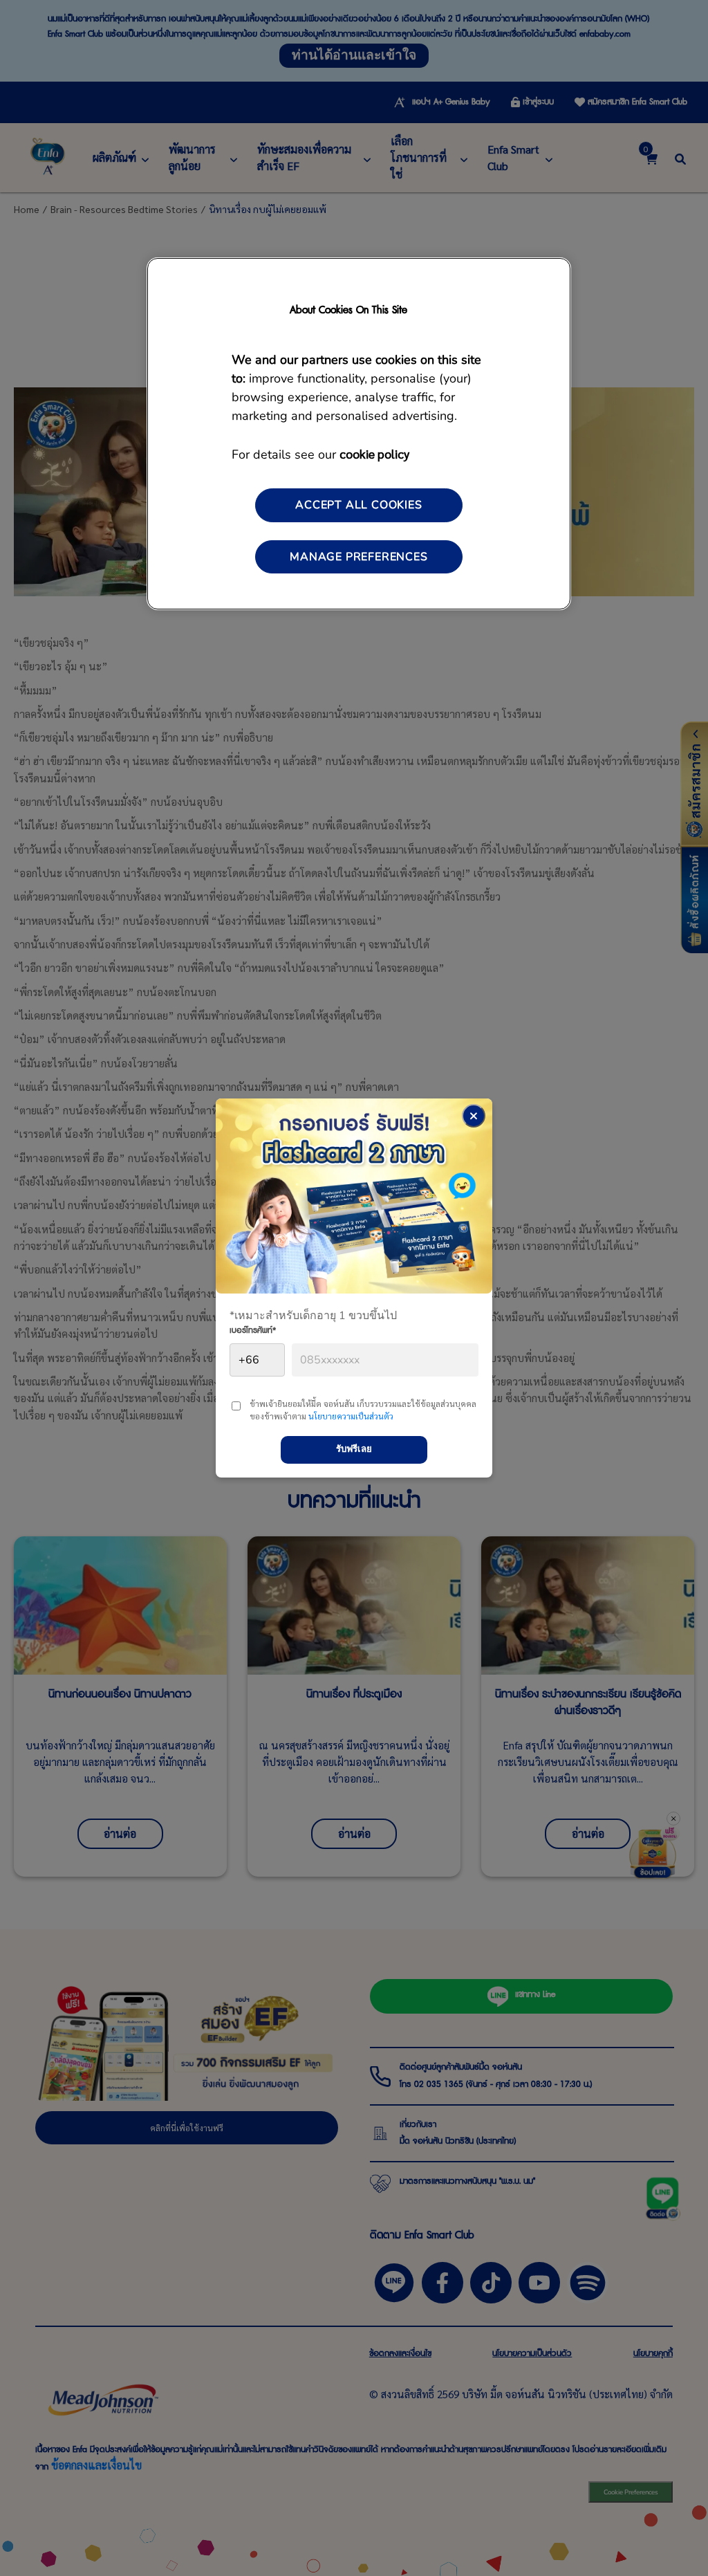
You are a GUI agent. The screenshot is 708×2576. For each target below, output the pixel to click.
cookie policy (374, 453)
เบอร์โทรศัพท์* (253, 1332)
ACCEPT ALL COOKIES (358, 505)
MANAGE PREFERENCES (358, 557)
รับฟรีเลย (354, 1449)
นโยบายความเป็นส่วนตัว (351, 1416)
